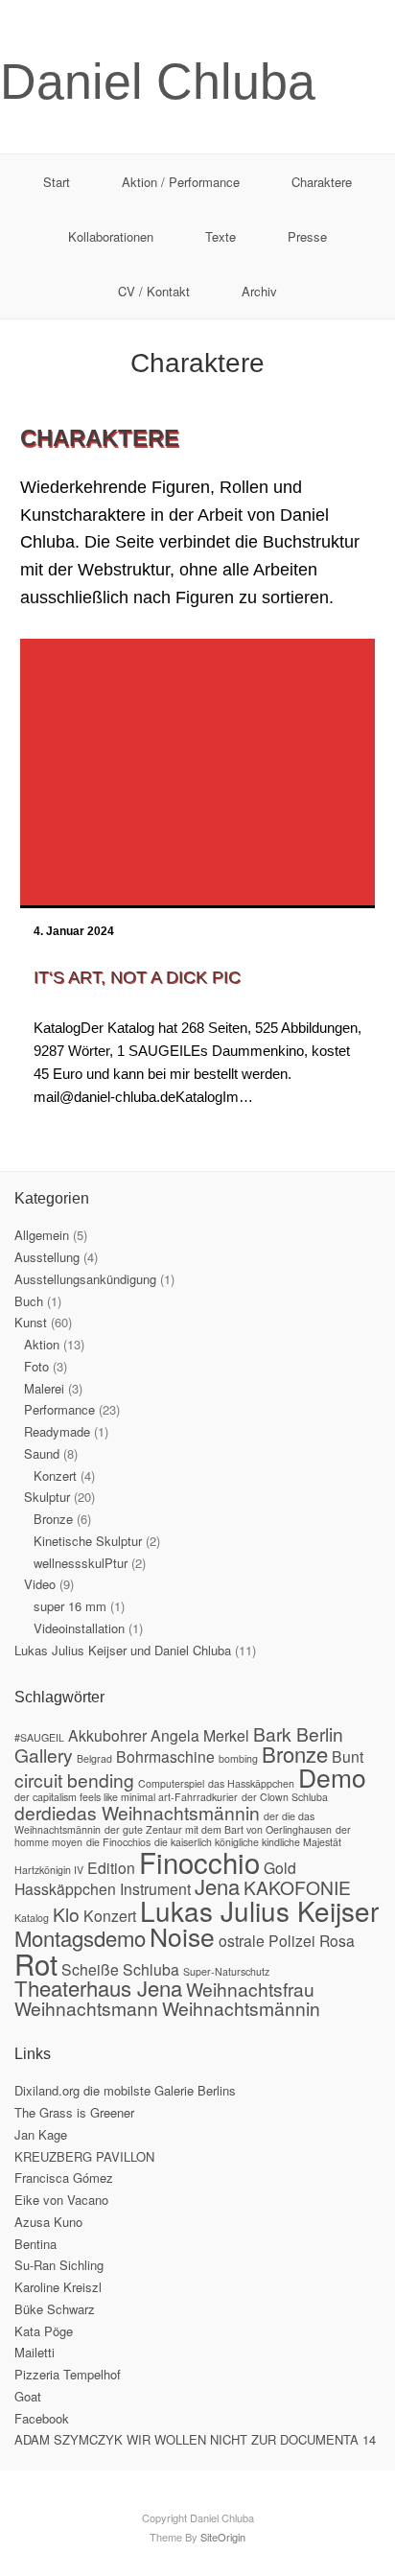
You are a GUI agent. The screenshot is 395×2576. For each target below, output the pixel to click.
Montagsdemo (80, 1938)
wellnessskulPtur (81, 1563)
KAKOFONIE (297, 1887)
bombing (238, 1758)
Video (40, 1584)
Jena (217, 1886)
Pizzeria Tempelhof (68, 2374)
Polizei (292, 1940)
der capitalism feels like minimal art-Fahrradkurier (126, 1797)
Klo (66, 1914)
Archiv (259, 291)
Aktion (42, 1344)
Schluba (151, 1969)
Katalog (32, 1918)
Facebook (42, 2418)
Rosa (337, 1940)
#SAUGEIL (39, 1737)
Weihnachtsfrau (250, 1989)
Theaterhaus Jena (98, 1988)
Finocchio (199, 1862)
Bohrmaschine (165, 1756)
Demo (332, 1777)
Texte (221, 236)
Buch (29, 1301)
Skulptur (47, 1497)
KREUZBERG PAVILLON (84, 2156)
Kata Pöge (44, 2331)
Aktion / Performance (181, 182)
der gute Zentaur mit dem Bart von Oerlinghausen (218, 1829)
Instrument (155, 1888)
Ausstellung (47, 1257)
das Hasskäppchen (251, 1783)
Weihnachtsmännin (241, 2008)
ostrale (242, 1940)
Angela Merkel (200, 1735)
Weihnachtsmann (86, 2008)
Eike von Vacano (61, 2200)
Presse (307, 236)
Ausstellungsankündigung (85, 1279)
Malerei (44, 1388)
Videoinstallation (79, 1628)
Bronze (53, 1519)
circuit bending (74, 1780)
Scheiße (90, 1969)
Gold (280, 1867)
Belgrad (94, 1758)
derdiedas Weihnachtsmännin (137, 1812)
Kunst (31, 1322)
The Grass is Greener (74, 2112)
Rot (36, 1963)
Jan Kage (41, 2134)
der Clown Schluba (285, 1797)
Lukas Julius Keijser (259, 1910)
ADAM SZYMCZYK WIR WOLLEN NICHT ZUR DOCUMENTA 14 (195, 2439)
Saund (42, 1453)
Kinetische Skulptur (88, 1541)
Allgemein (42, 1235)
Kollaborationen (111, 236)
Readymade (57, 1431)
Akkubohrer (107, 1735)
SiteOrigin (223, 2537)
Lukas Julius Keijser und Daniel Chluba (123, 1650)
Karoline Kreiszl (58, 2287)
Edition (111, 1867)
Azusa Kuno (48, 2222)
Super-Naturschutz (226, 1971)
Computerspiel (171, 1783)
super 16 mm (70, 1606)
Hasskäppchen (65, 1888)
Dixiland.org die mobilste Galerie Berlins (125, 2090)
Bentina (35, 2244)
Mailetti (35, 2352)
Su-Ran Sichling (59, 2265)
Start (57, 182)
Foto (36, 1366)
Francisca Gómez (64, 2178)
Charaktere (322, 182)
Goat (28, 2396)
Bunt (348, 1756)
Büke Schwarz (55, 2309)
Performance (59, 1409)
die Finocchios (118, 1842)
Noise (182, 1936)
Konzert (55, 1475)
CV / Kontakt (154, 291)
